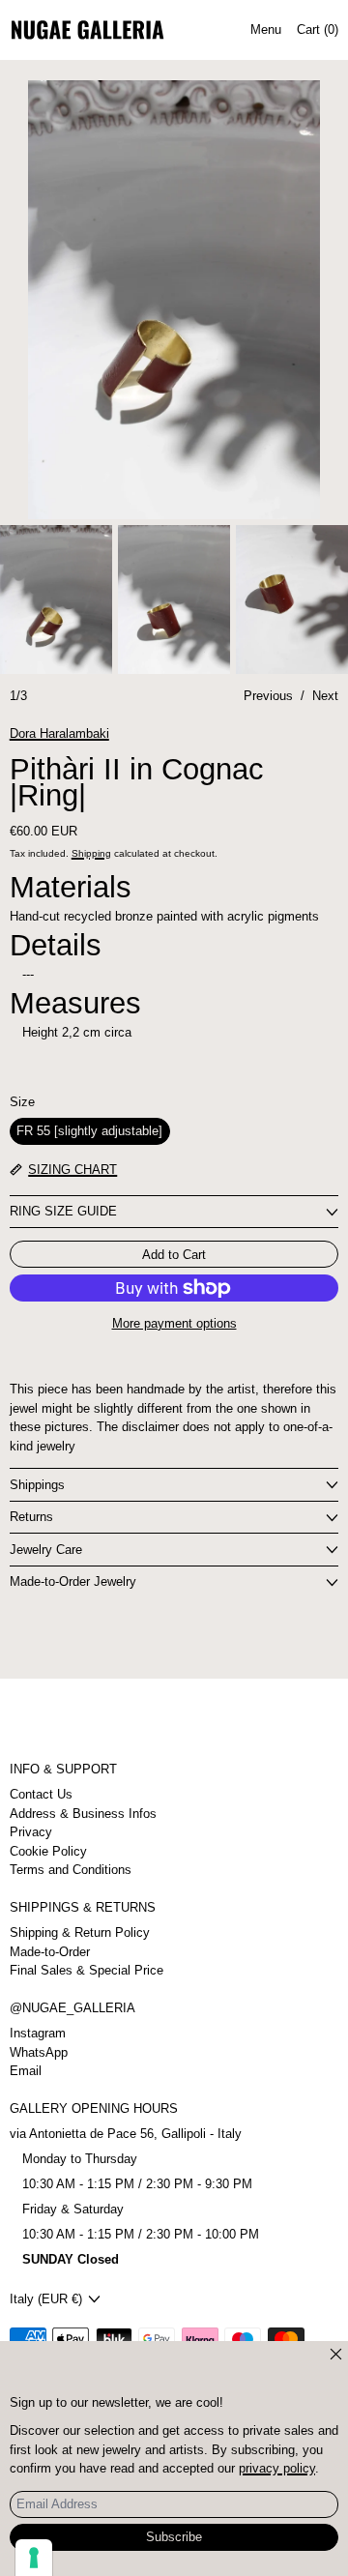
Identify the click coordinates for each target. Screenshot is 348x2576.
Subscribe (174, 2537)
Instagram (38, 2033)
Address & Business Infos (83, 1814)
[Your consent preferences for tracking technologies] (34, 2558)
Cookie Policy (48, 1851)
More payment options (174, 1323)
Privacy (31, 1832)
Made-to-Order (50, 1952)
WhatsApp (39, 2052)
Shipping (91, 853)
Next (325, 696)
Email (26, 2071)
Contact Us (41, 1794)
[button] (174, 300)
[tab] (56, 600)
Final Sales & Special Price (87, 1970)
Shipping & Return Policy (80, 1932)
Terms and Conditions (71, 1870)
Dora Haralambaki (59, 733)
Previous (268, 696)
